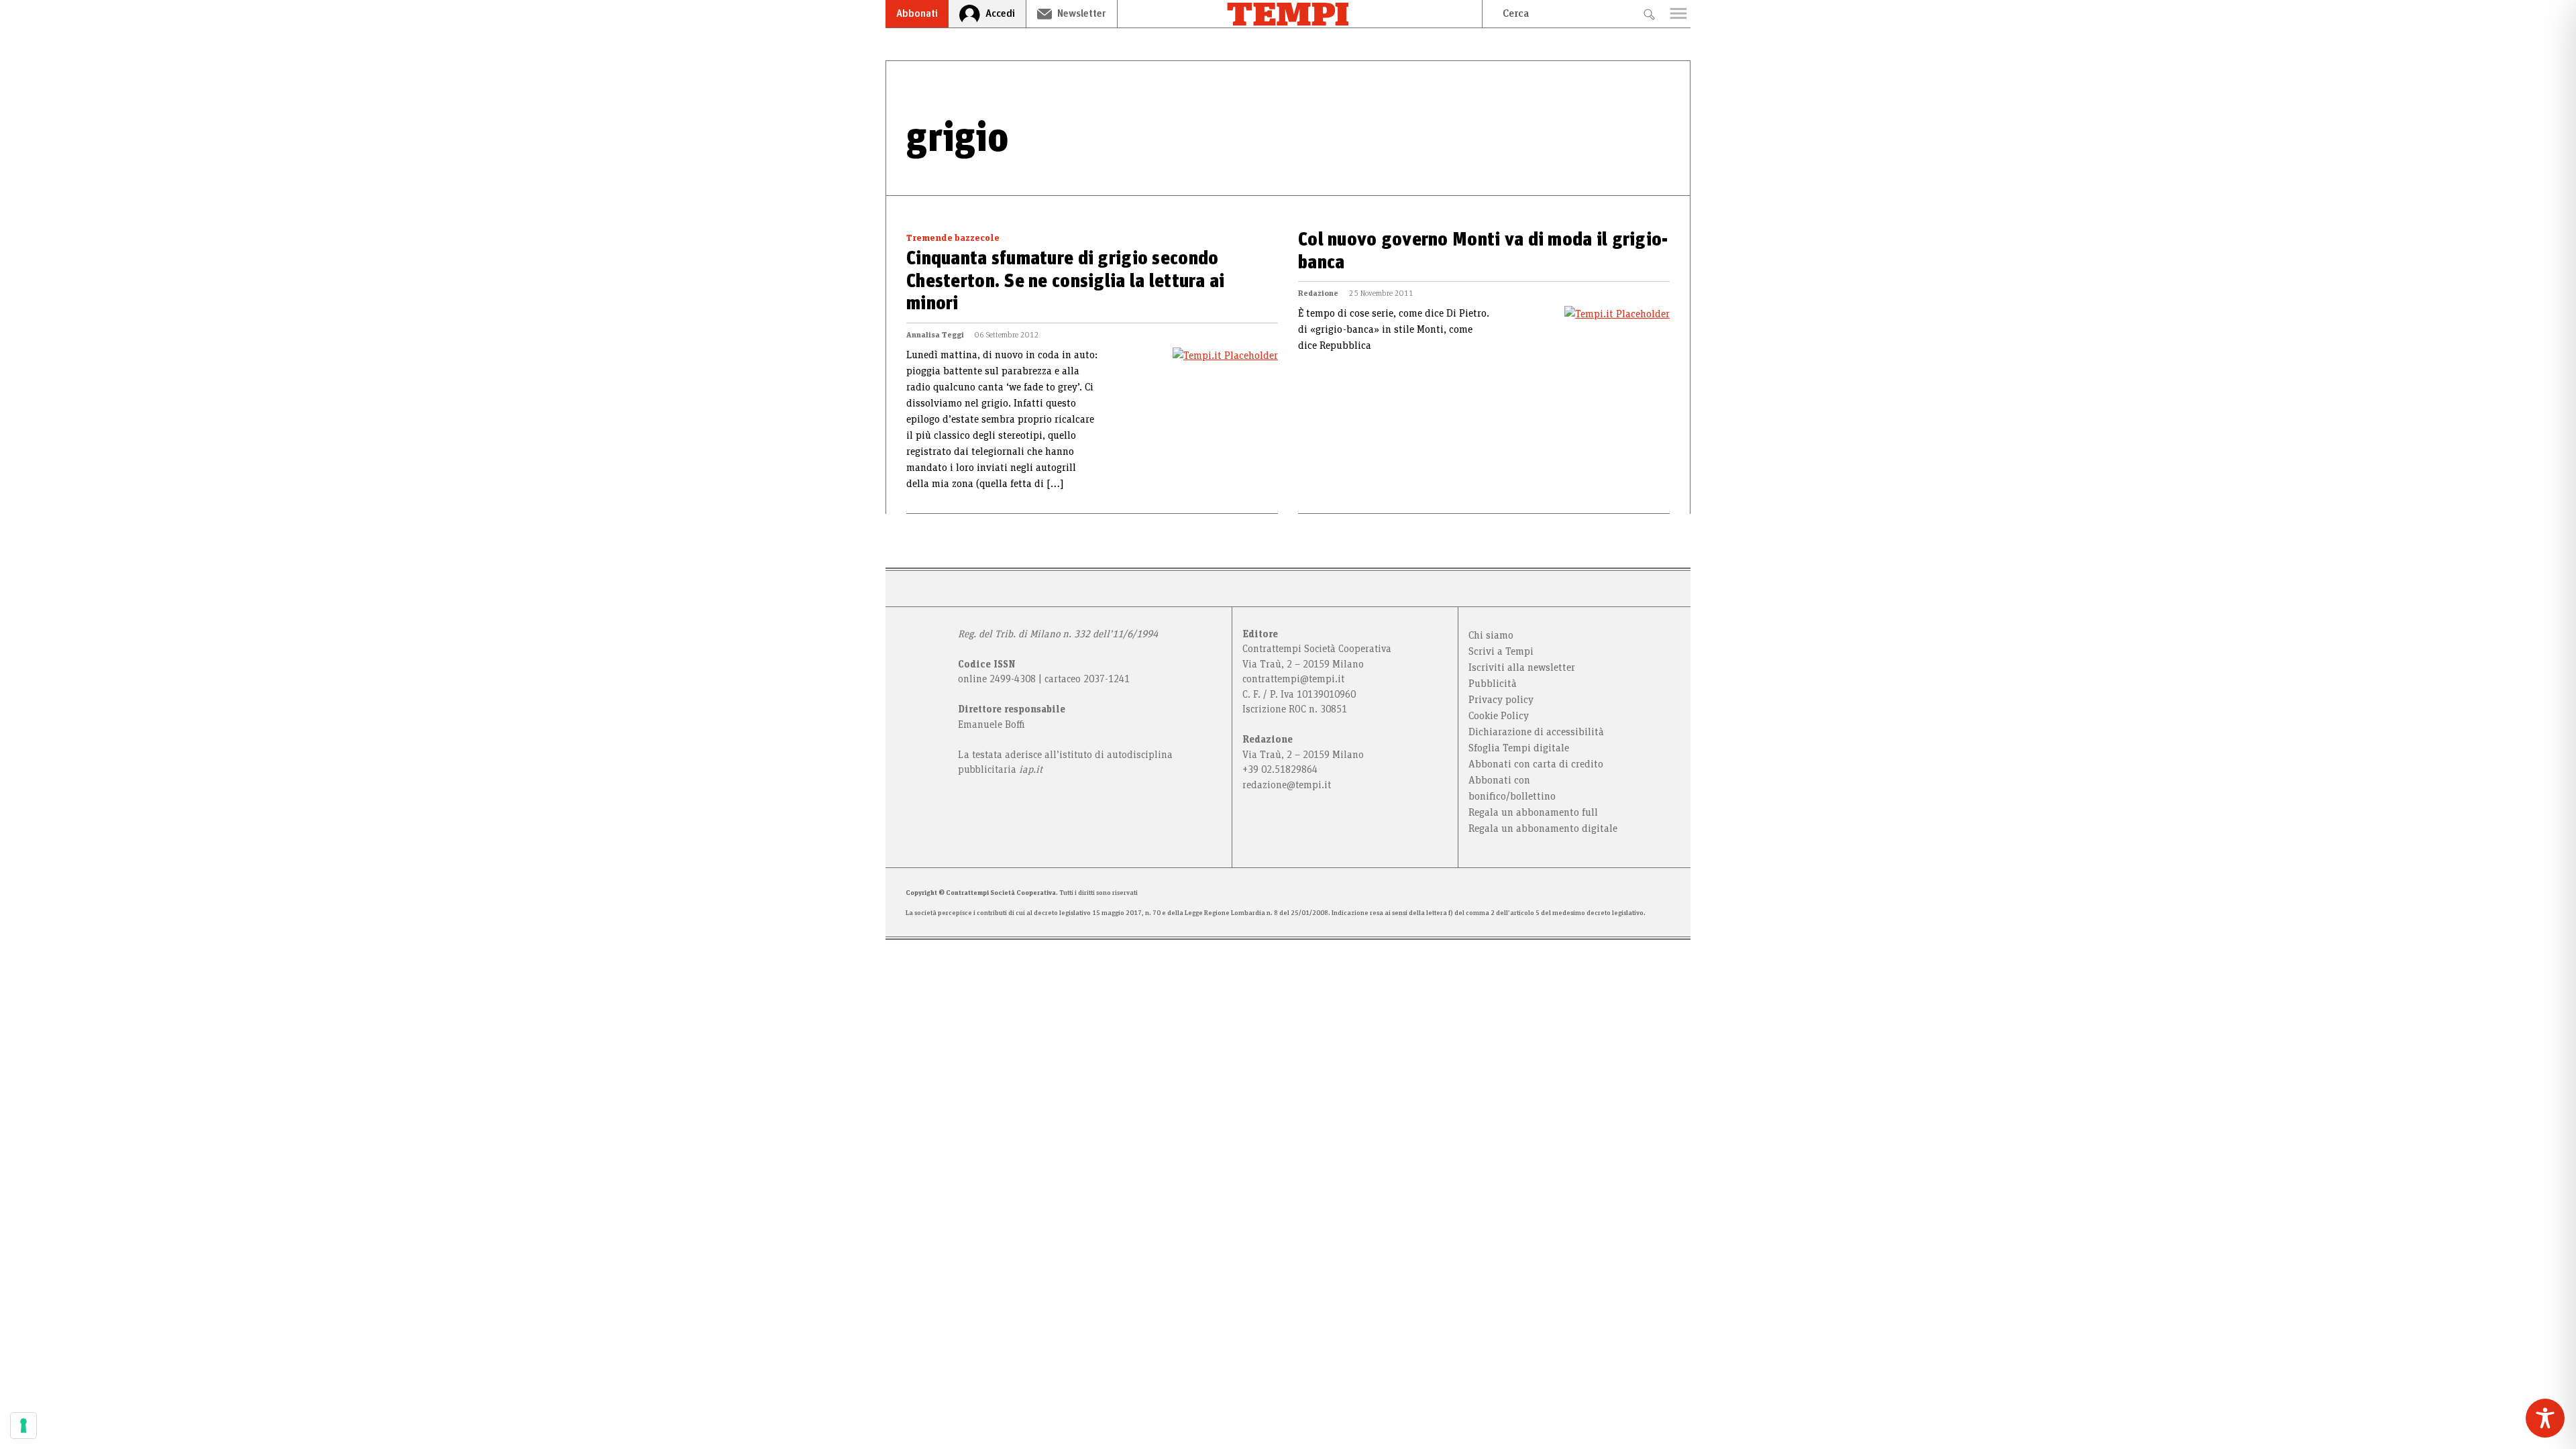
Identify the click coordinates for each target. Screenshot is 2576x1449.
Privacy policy (1501, 700)
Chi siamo (1491, 635)
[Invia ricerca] (1649, 14)
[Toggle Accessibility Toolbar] (2545, 1418)
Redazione (1318, 293)
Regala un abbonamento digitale (1543, 828)
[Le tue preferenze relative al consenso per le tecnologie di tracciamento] (23, 1426)
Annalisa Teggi (935, 335)
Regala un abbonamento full (1533, 812)
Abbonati (917, 13)
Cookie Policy (1499, 716)
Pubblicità (1493, 684)
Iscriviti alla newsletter (1522, 667)
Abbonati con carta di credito (1536, 764)
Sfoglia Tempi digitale (1519, 748)
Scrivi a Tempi (1501, 651)
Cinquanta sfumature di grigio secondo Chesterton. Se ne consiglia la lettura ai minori (1065, 281)
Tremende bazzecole (953, 238)
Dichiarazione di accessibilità (1536, 732)
